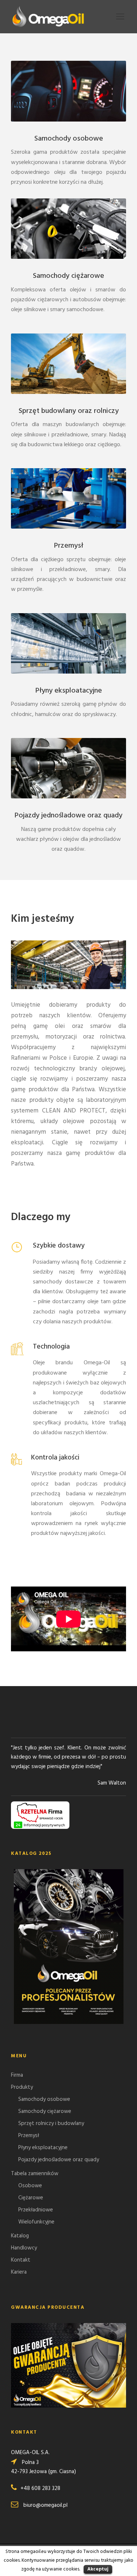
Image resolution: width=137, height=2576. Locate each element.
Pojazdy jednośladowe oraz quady (68, 816)
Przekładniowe (36, 2210)
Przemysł (69, 546)
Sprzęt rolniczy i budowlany (51, 2124)
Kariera (19, 2272)
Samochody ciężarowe (68, 276)
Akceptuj (98, 2569)
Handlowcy (24, 2248)
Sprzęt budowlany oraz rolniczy (69, 411)
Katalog (20, 2236)
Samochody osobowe (69, 139)
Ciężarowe (31, 2198)
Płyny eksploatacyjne (69, 691)
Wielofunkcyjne (36, 2222)
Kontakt (21, 2260)
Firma (17, 2075)
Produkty (22, 2087)
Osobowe (30, 2186)
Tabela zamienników (35, 2174)
